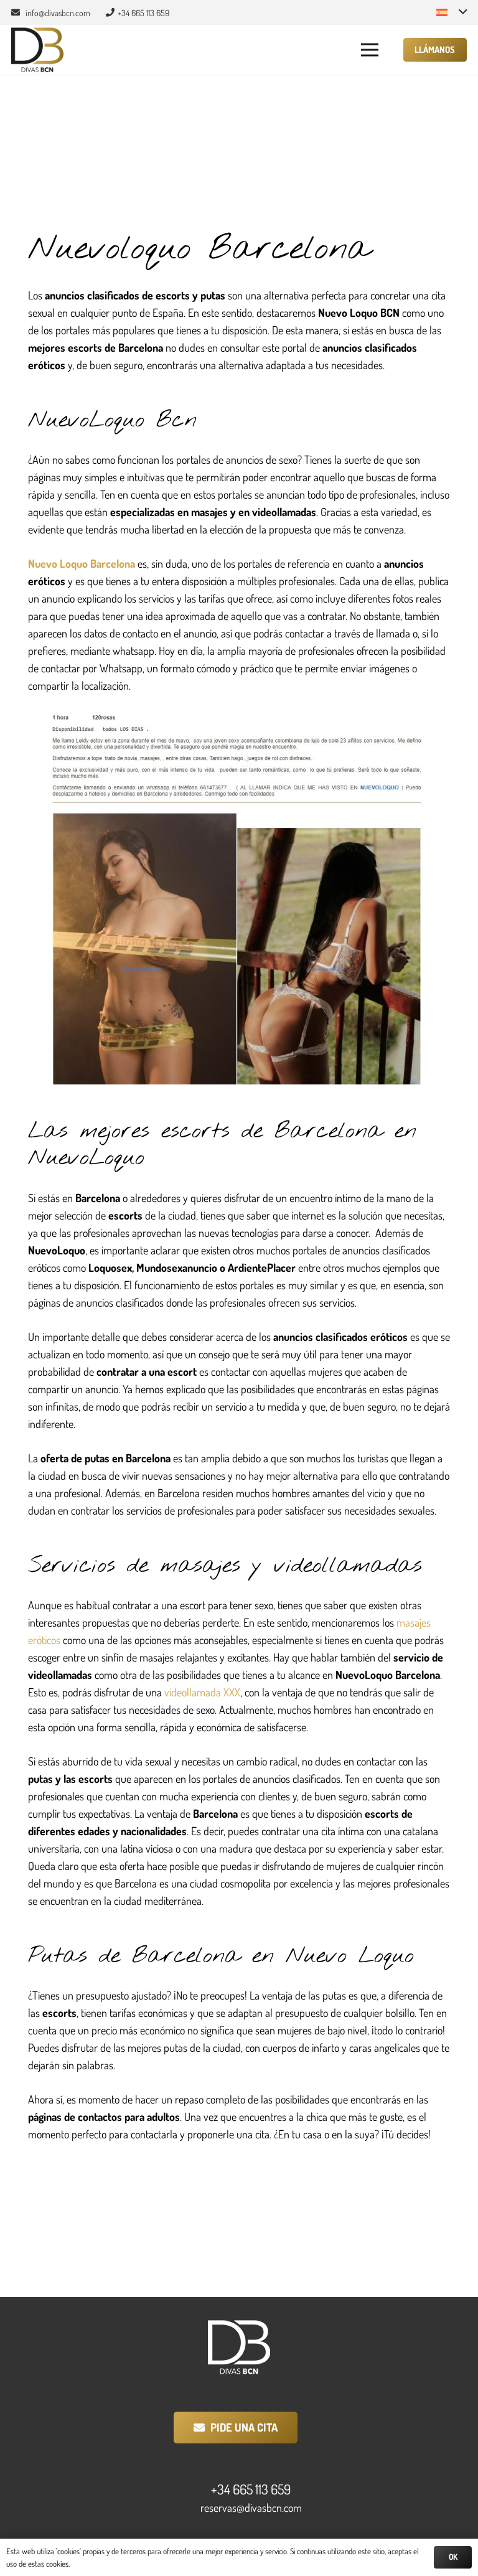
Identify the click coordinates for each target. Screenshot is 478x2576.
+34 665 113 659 (251, 2489)
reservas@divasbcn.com (251, 2508)
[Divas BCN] (37, 50)
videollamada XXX (202, 1692)
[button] (452, 12)
